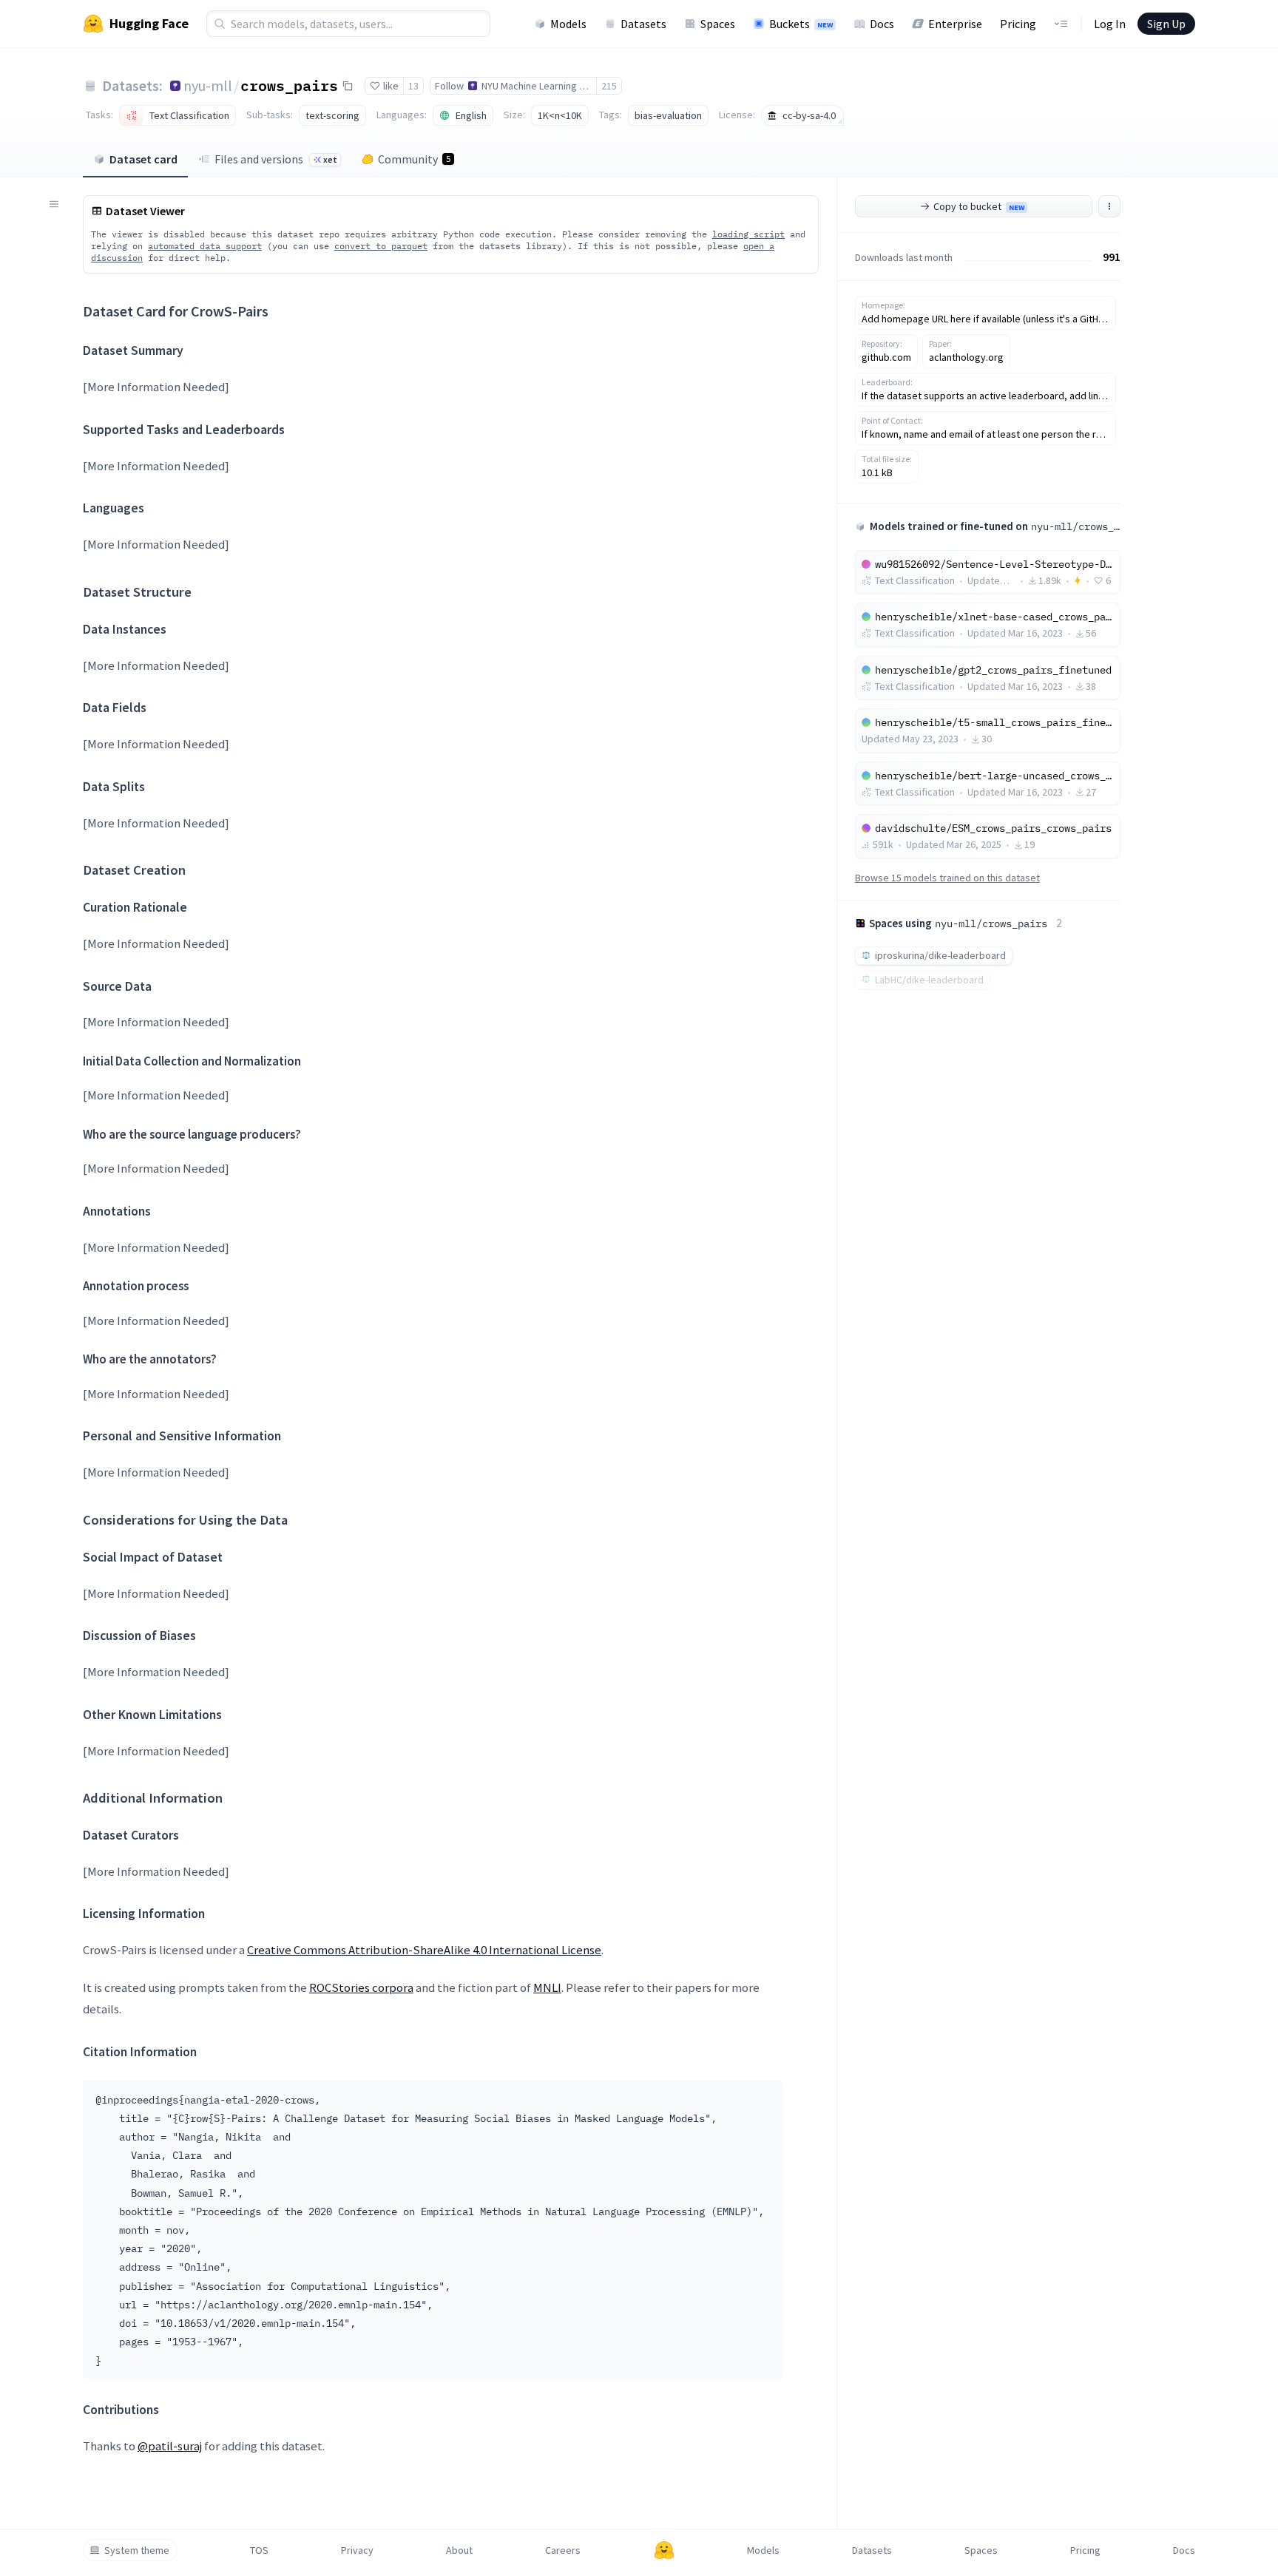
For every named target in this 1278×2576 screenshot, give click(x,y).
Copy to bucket (979, 206)
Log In (1110, 24)
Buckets (801, 24)
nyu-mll (208, 85)
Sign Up (1166, 24)
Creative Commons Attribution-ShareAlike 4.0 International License (424, 1950)
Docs (882, 24)
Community (414, 159)
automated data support (205, 246)
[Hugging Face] (664, 2550)
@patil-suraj (170, 2446)
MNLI (547, 1987)
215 (609, 86)
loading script (748, 234)
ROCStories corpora (361, 1987)
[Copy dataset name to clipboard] (348, 86)
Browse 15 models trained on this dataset (947, 878)
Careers (563, 2550)
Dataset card (143, 159)
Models (568, 24)
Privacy (357, 2550)
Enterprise (955, 24)
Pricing (1018, 24)
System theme (137, 2550)
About (459, 2550)
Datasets (643, 24)
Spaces (718, 24)
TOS (259, 2550)
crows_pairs (289, 85)
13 (413, 86)
